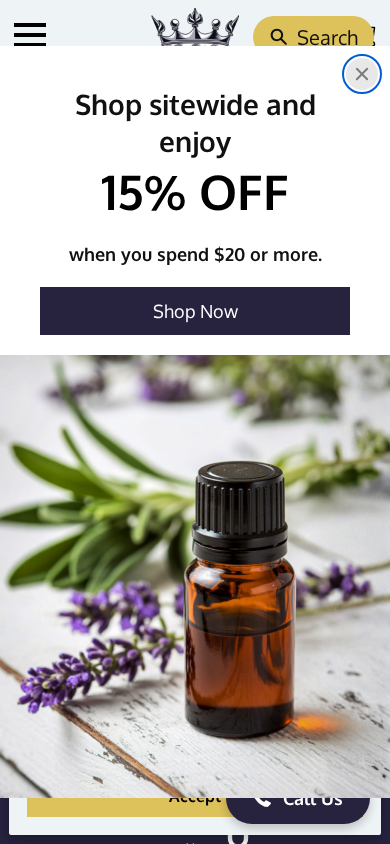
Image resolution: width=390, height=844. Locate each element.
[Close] (362, 74)
